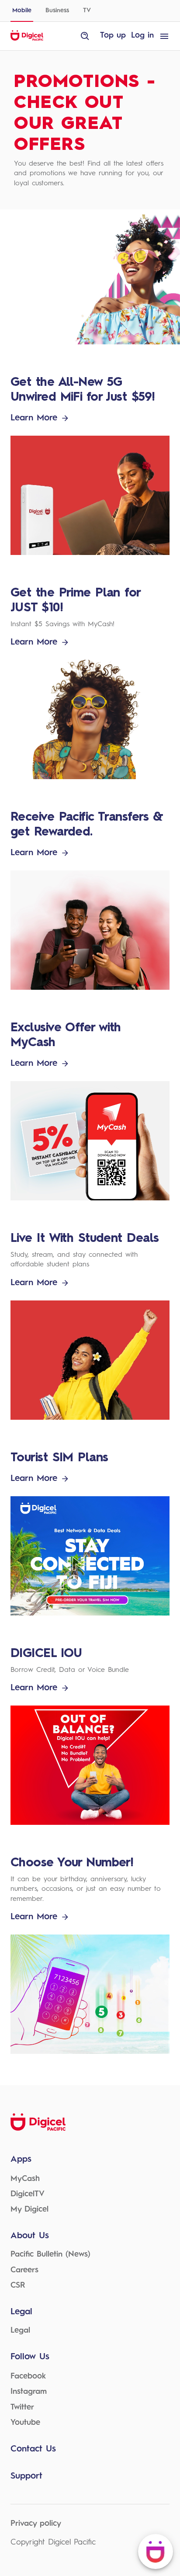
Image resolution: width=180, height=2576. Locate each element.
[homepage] (27, 39)
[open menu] (164, 36)
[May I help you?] (156, 2552)
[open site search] (85, 36)
